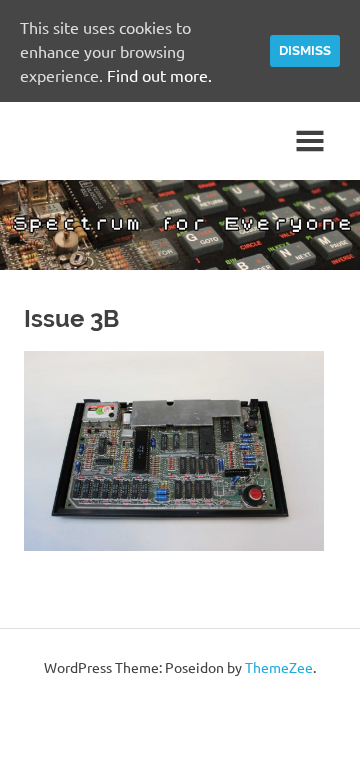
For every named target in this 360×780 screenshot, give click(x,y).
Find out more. (159, 75)
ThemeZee (279, 667)
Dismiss (305, 50)
